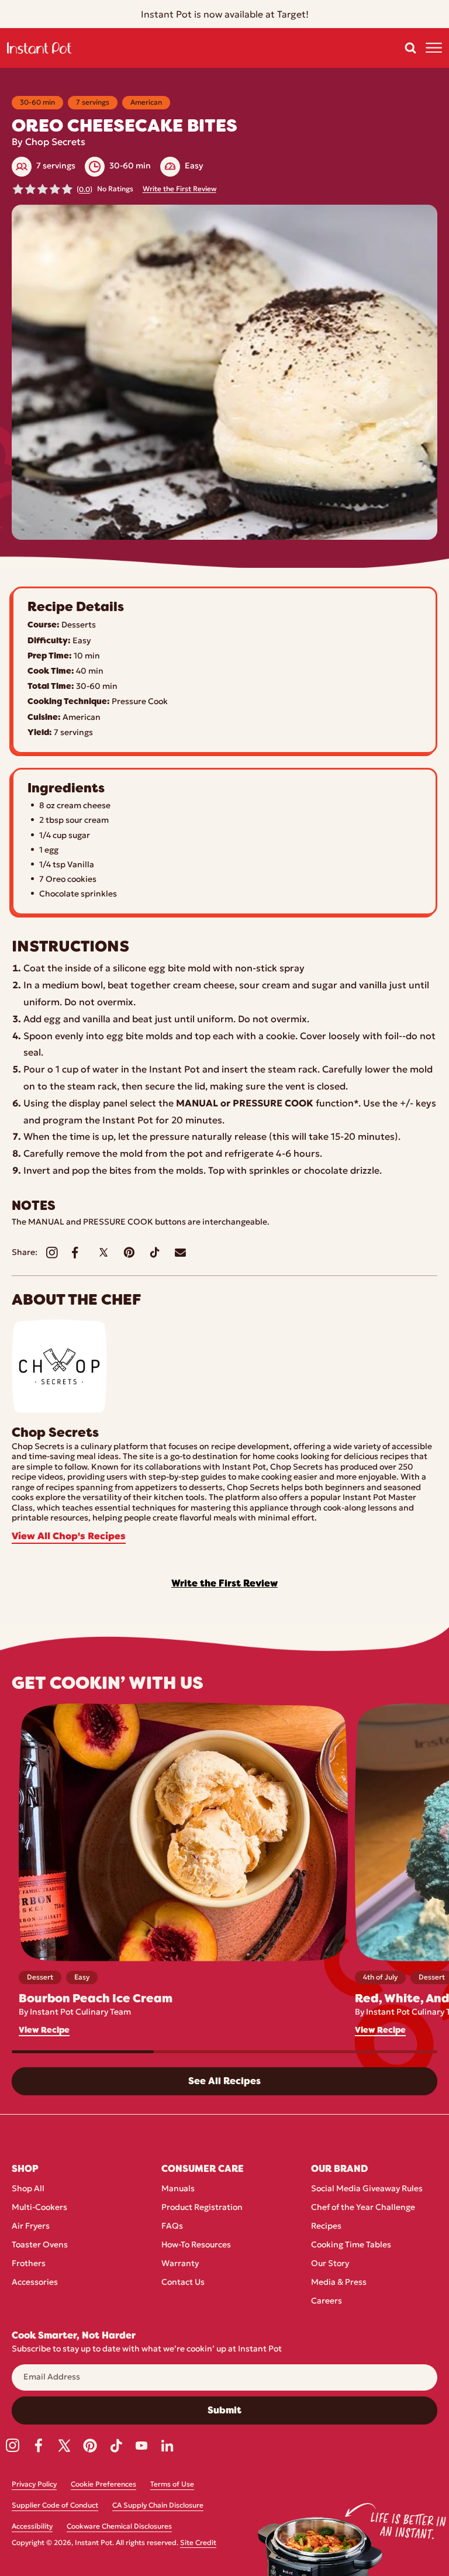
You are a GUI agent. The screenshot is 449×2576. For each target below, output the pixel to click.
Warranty (180, 2264)
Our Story (330, 2264)
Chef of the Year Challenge (363, 2208)
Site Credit (198, 2543)
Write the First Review (179, 189)
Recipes (326, 2227)
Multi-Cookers (39, 2208)
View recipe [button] (44, 2030)
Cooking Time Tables (351, 2245)
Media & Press (339, 2283)
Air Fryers (31, 2227)
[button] (410, 48)
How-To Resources (196, 2245)
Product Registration (202, 2208)
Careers (327, 2301)
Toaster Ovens (40, 2245)
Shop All (28, 2189)
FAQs (172, 2227)
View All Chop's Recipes (69, 1537)
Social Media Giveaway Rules (367, 2189)
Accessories (35, 2283)
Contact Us (183, 2283)
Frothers (29, 2264)
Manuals (178, 2189)
